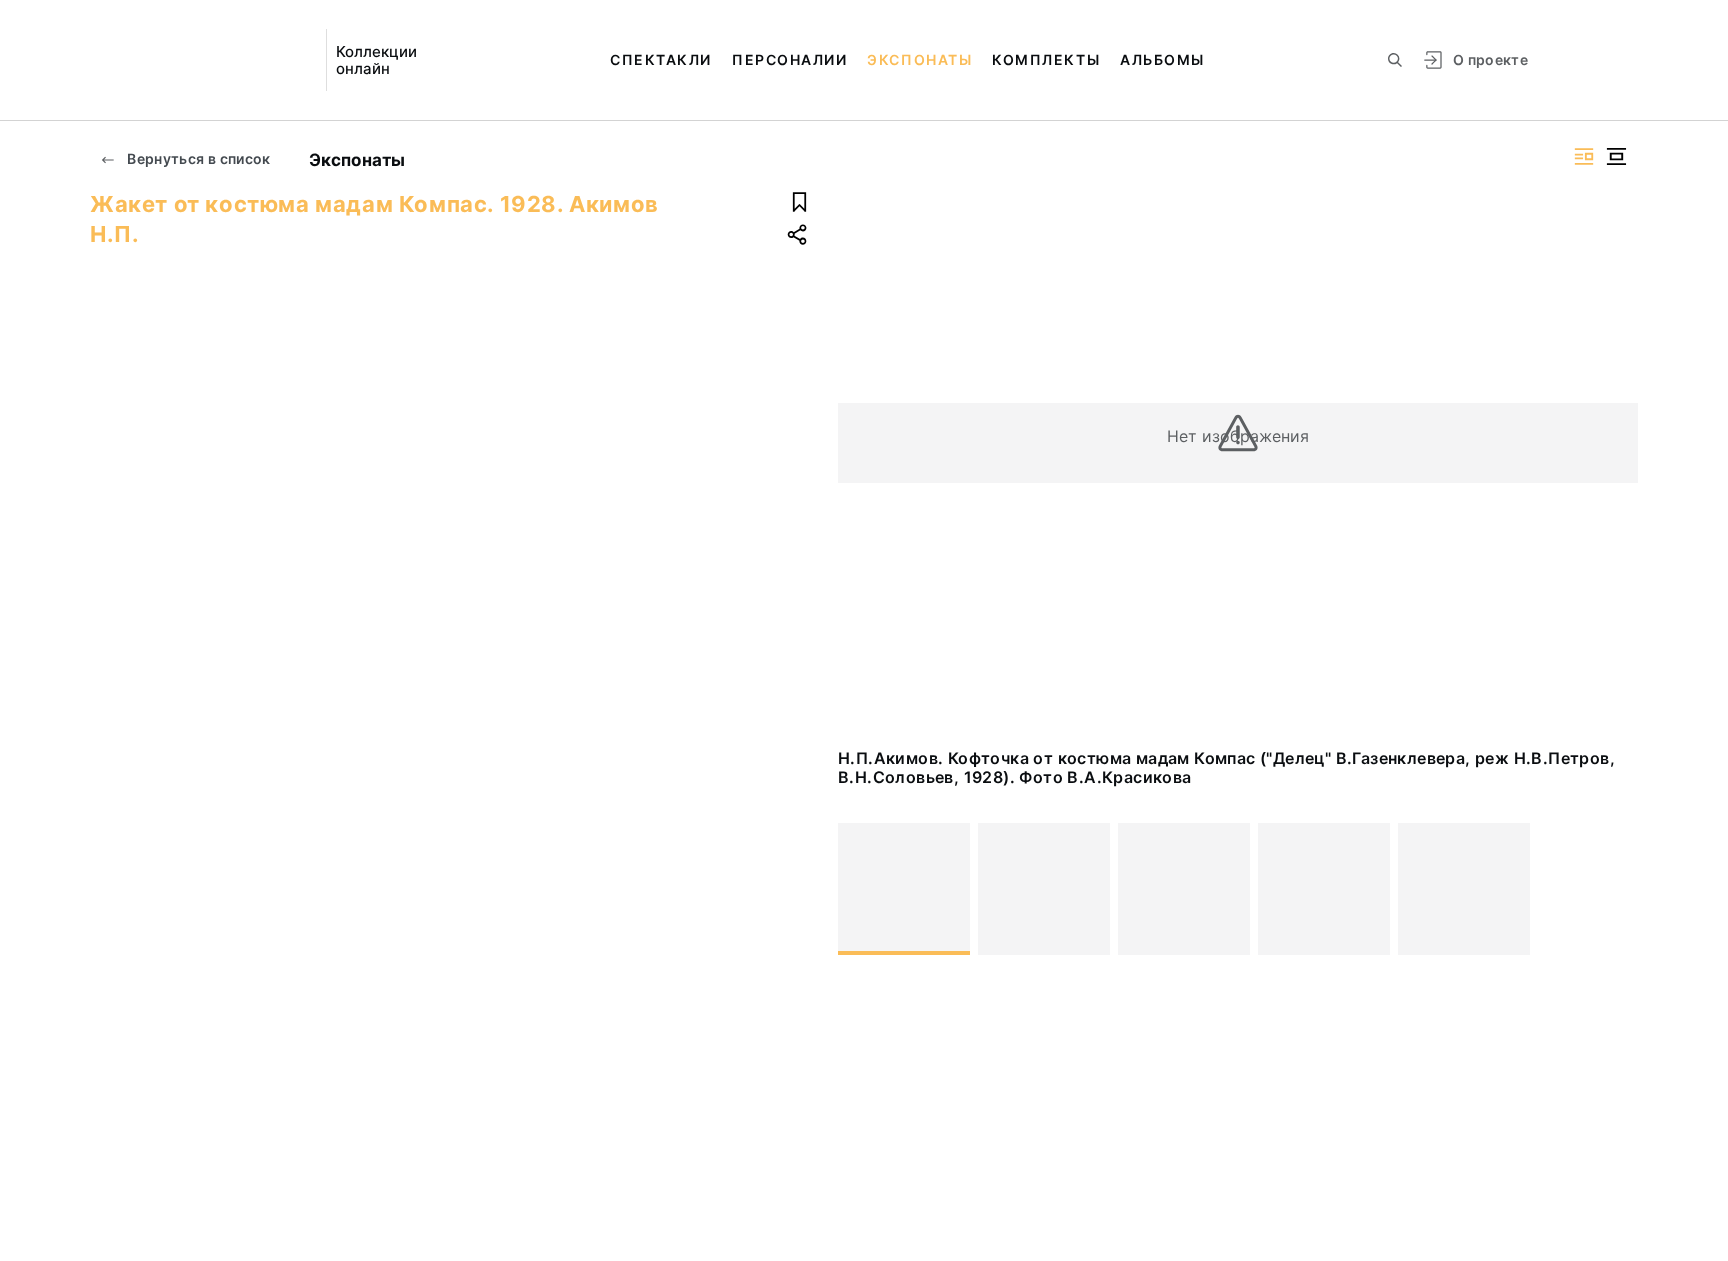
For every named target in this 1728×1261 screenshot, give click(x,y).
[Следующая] (1614, 889)
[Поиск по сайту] (1395, 60)
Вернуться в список (197, 158)
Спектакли (661, 59)
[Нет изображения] (904, 889)
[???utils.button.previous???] (862, 889)
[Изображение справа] (1584, 156)
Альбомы (1162, 59)
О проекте (1490, 59)
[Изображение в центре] (1616, 156)
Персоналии (789, 59)
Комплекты (1046, 59)
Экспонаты (919, 59)
